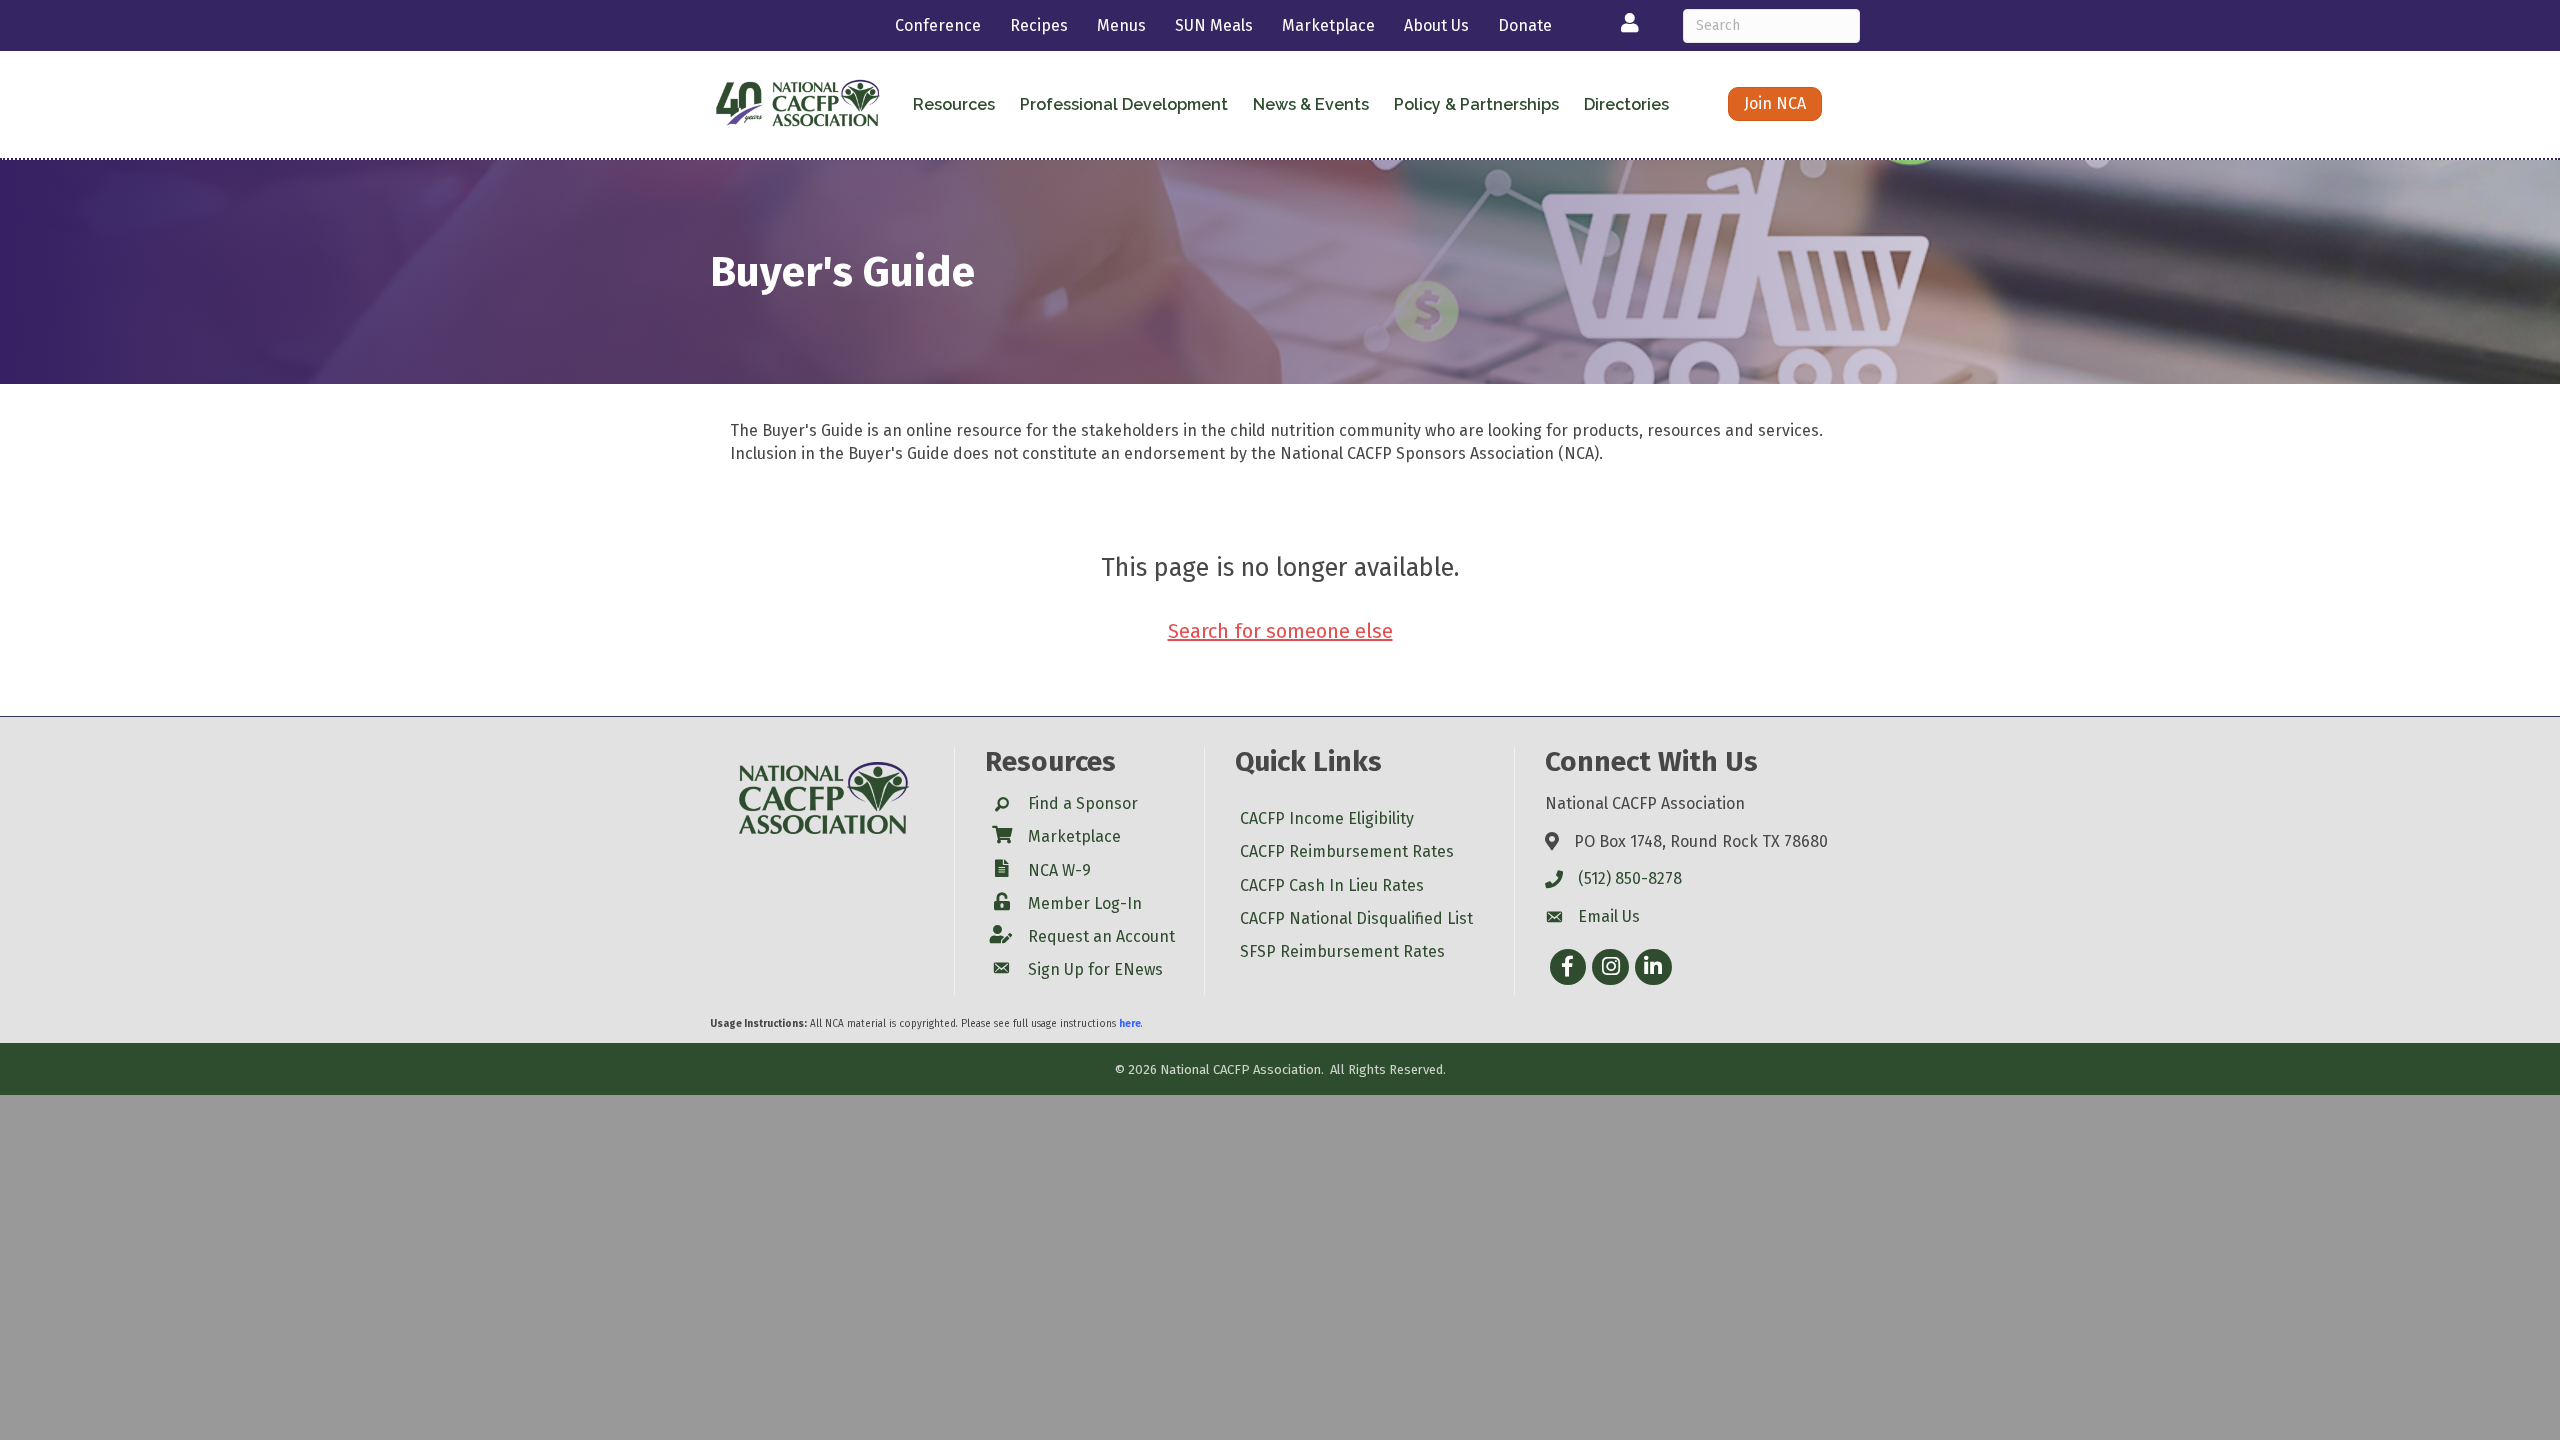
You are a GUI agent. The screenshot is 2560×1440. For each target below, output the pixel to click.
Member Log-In (1085, 903)
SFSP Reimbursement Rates (1342, 951)
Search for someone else (1280, 631)
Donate (1525, 25)
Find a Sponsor (1083, 803)
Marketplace (1328, 25)
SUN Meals (1214, 25)
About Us (1436, 25)
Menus (1121, 25)
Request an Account (1101, 936)
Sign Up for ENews (1095, 969)
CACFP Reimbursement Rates (1347, 851)
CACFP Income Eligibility (1327, 818)
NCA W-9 (1059, 870)
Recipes (1039, 25)
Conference (938, 25)
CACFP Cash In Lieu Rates (1332, 885)
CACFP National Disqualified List (1356, 918)
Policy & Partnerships (1476, 104)
